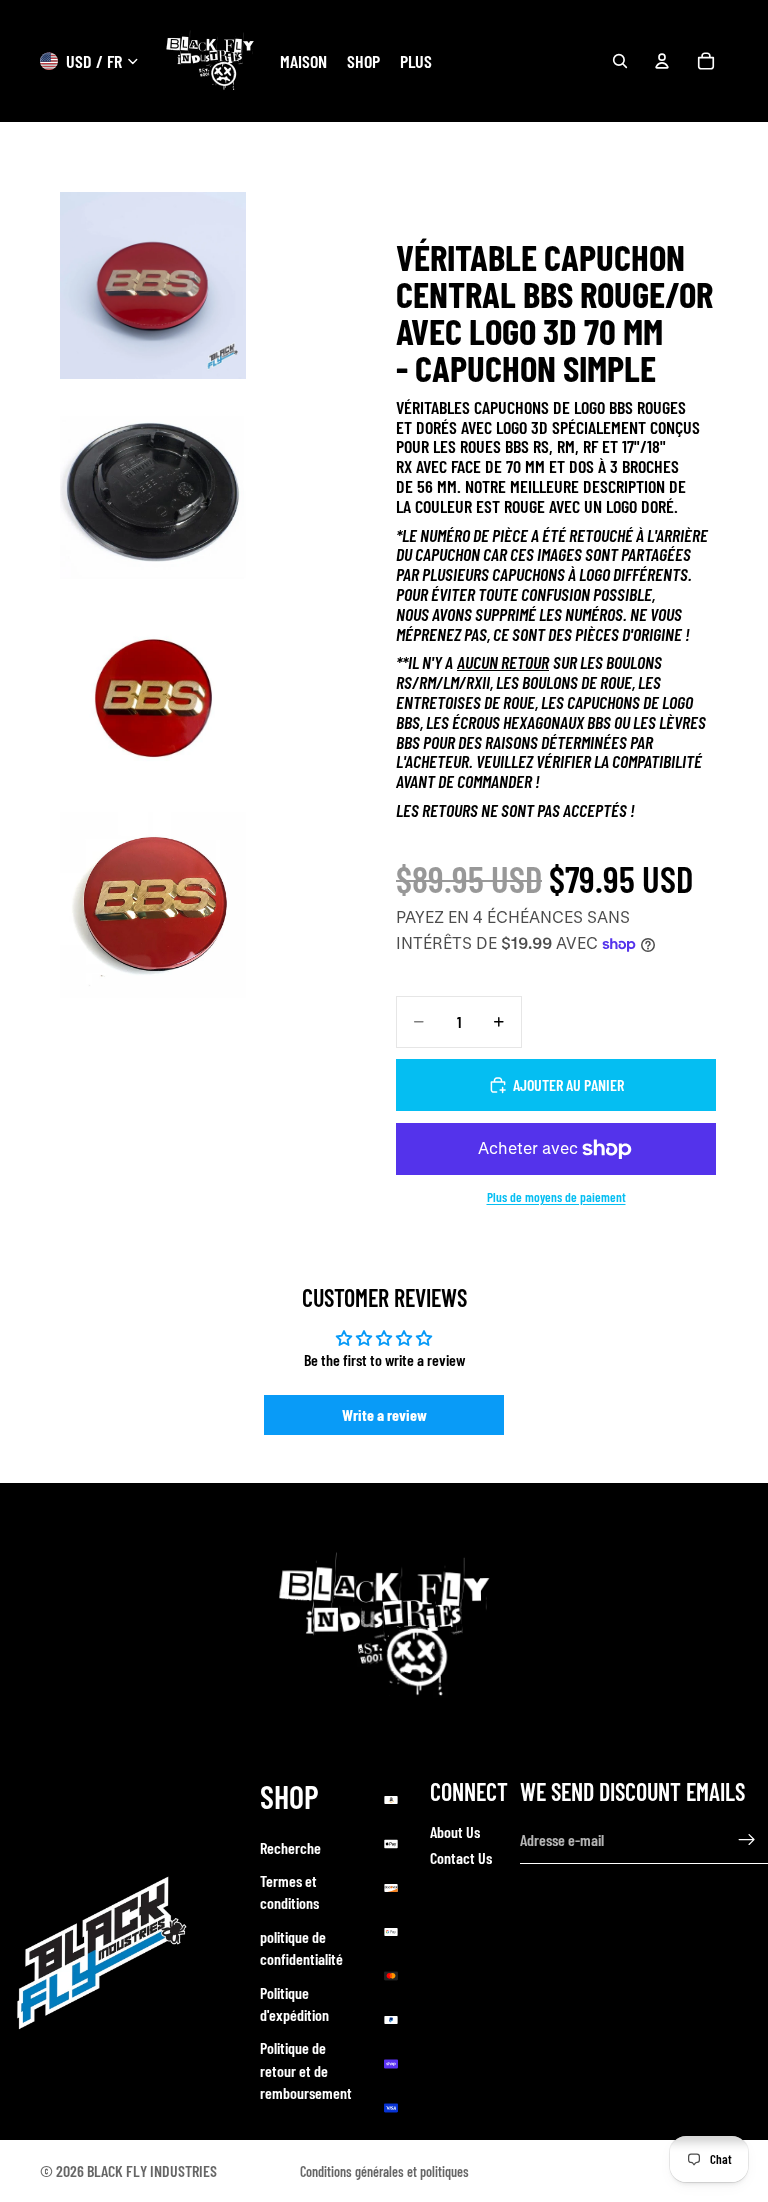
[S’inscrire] (747, 1840)
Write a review (384, 1414)
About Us (455, 1831)
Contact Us (461, 1857)
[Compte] (662, 61)
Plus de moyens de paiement (556, 1197)
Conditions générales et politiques (384, 2171)
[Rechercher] (620, 61)
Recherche (290, 1847)
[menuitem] (416, 61)
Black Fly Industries (152, 2170)
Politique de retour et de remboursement (306, 2070)
